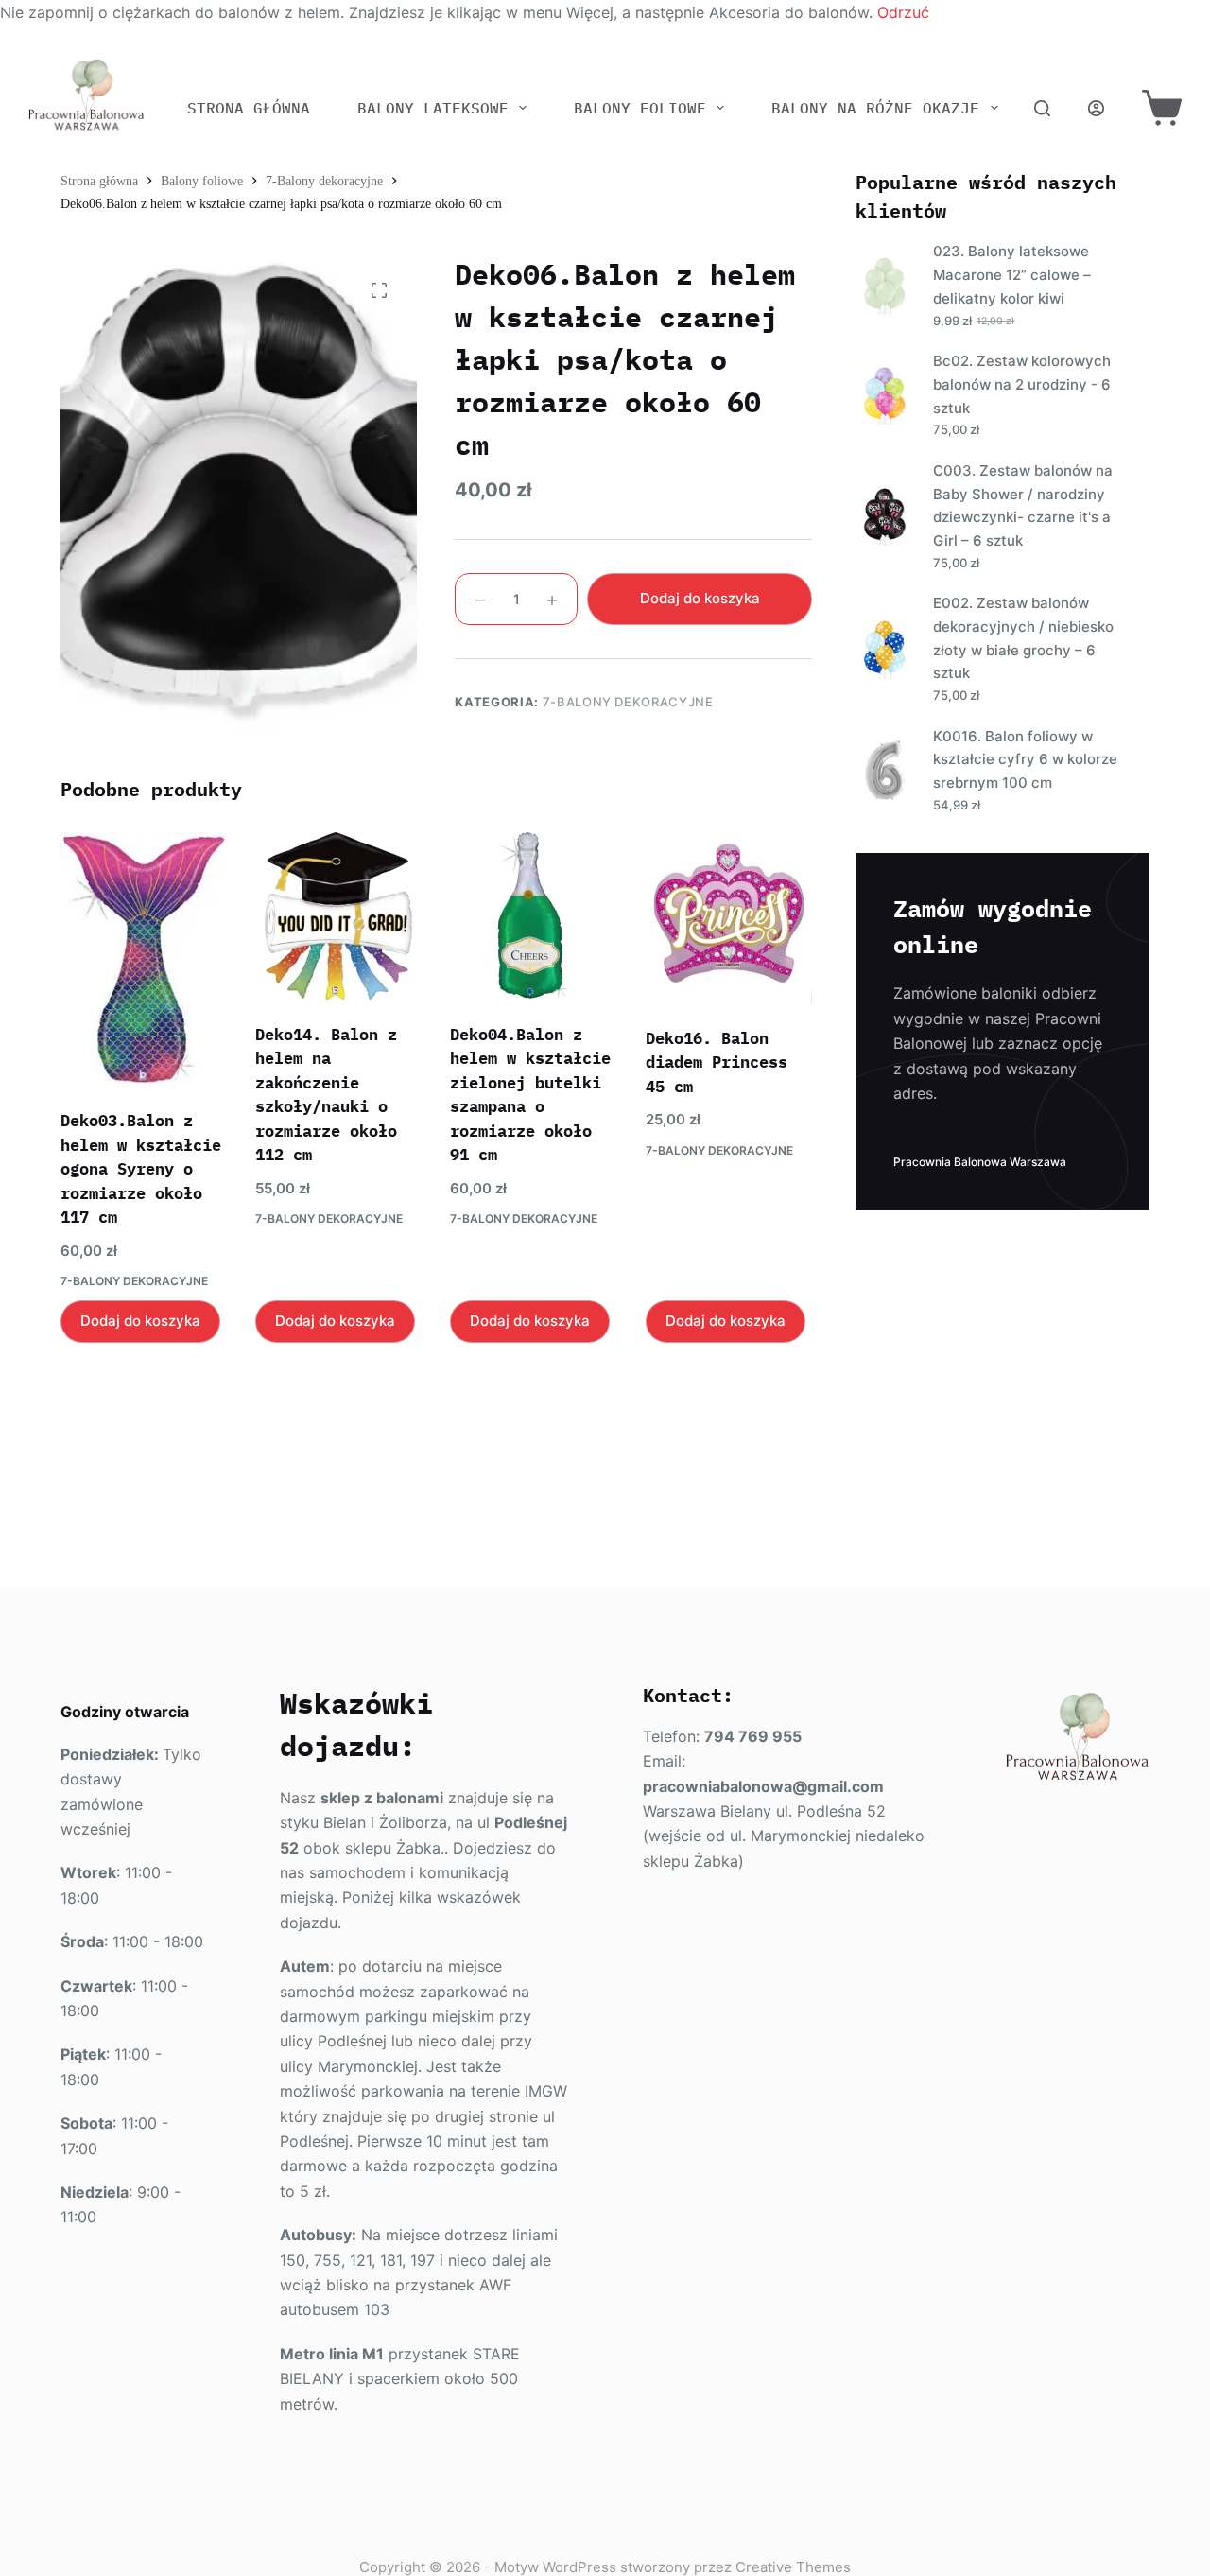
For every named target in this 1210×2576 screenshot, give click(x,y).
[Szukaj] (1042, 108)
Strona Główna (249, 108)
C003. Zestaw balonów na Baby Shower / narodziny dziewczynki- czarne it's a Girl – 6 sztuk (1023, 505)
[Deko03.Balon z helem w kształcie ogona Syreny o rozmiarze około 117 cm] (144, 959)
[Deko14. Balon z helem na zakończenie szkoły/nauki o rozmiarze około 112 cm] (338, 915)
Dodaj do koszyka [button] (140, 1321)
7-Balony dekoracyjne (628, 702)
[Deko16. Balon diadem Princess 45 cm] (729, 918)
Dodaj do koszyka (700, 598)
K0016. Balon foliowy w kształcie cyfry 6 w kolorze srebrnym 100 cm (1025, 760)
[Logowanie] (1096, 108)
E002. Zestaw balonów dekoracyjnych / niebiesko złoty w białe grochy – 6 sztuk (1023, 638)
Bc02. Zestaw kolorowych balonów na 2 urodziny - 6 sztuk (1022, 384)
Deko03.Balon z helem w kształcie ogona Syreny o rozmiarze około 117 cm (141, 1169)
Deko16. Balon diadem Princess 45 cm (717, 1062)
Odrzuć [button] (903, 12)
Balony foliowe (640, 108)
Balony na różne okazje (875, 108)
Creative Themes (793, 2567)
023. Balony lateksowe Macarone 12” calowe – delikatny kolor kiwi (1012, 275)
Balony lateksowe (433, 108)
